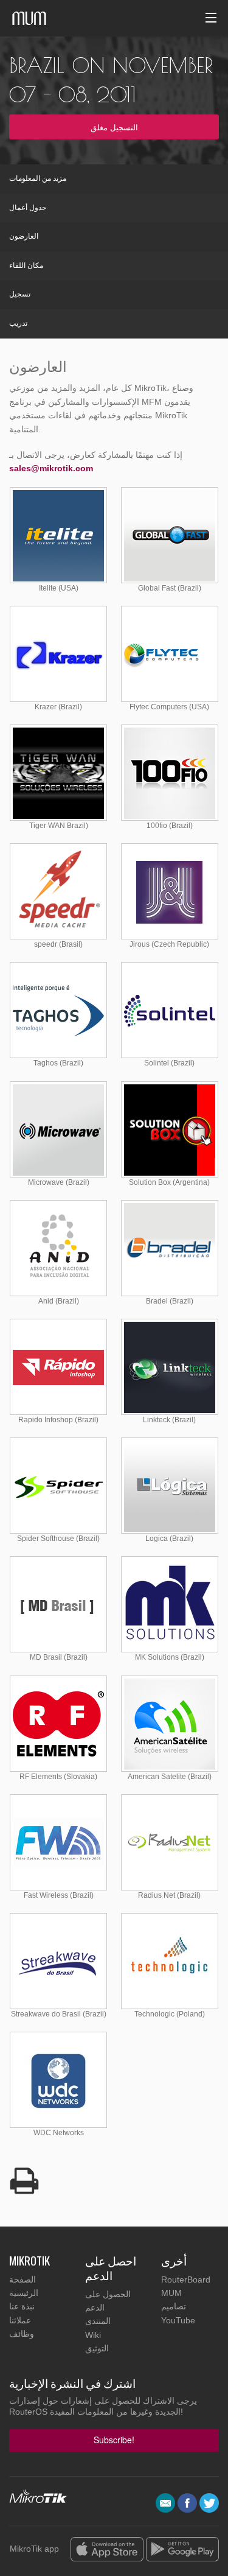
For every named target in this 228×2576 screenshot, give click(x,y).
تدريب (18, 323)
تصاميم (174, 2306)
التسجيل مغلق (114, 127)
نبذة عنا (22, 2306)
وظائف (22, 2334)
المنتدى (98, 2321)
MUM (171, 2293)
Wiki (93, 2335)
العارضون (24, 236)
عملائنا (20, 2320)
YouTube (178, 2320)
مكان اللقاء (26, 265)
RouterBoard (186, 2279)
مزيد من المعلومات (38, 178)
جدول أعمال (28, 208)
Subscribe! (114, 2440)
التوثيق (97, 2348)
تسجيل (20, 294)
